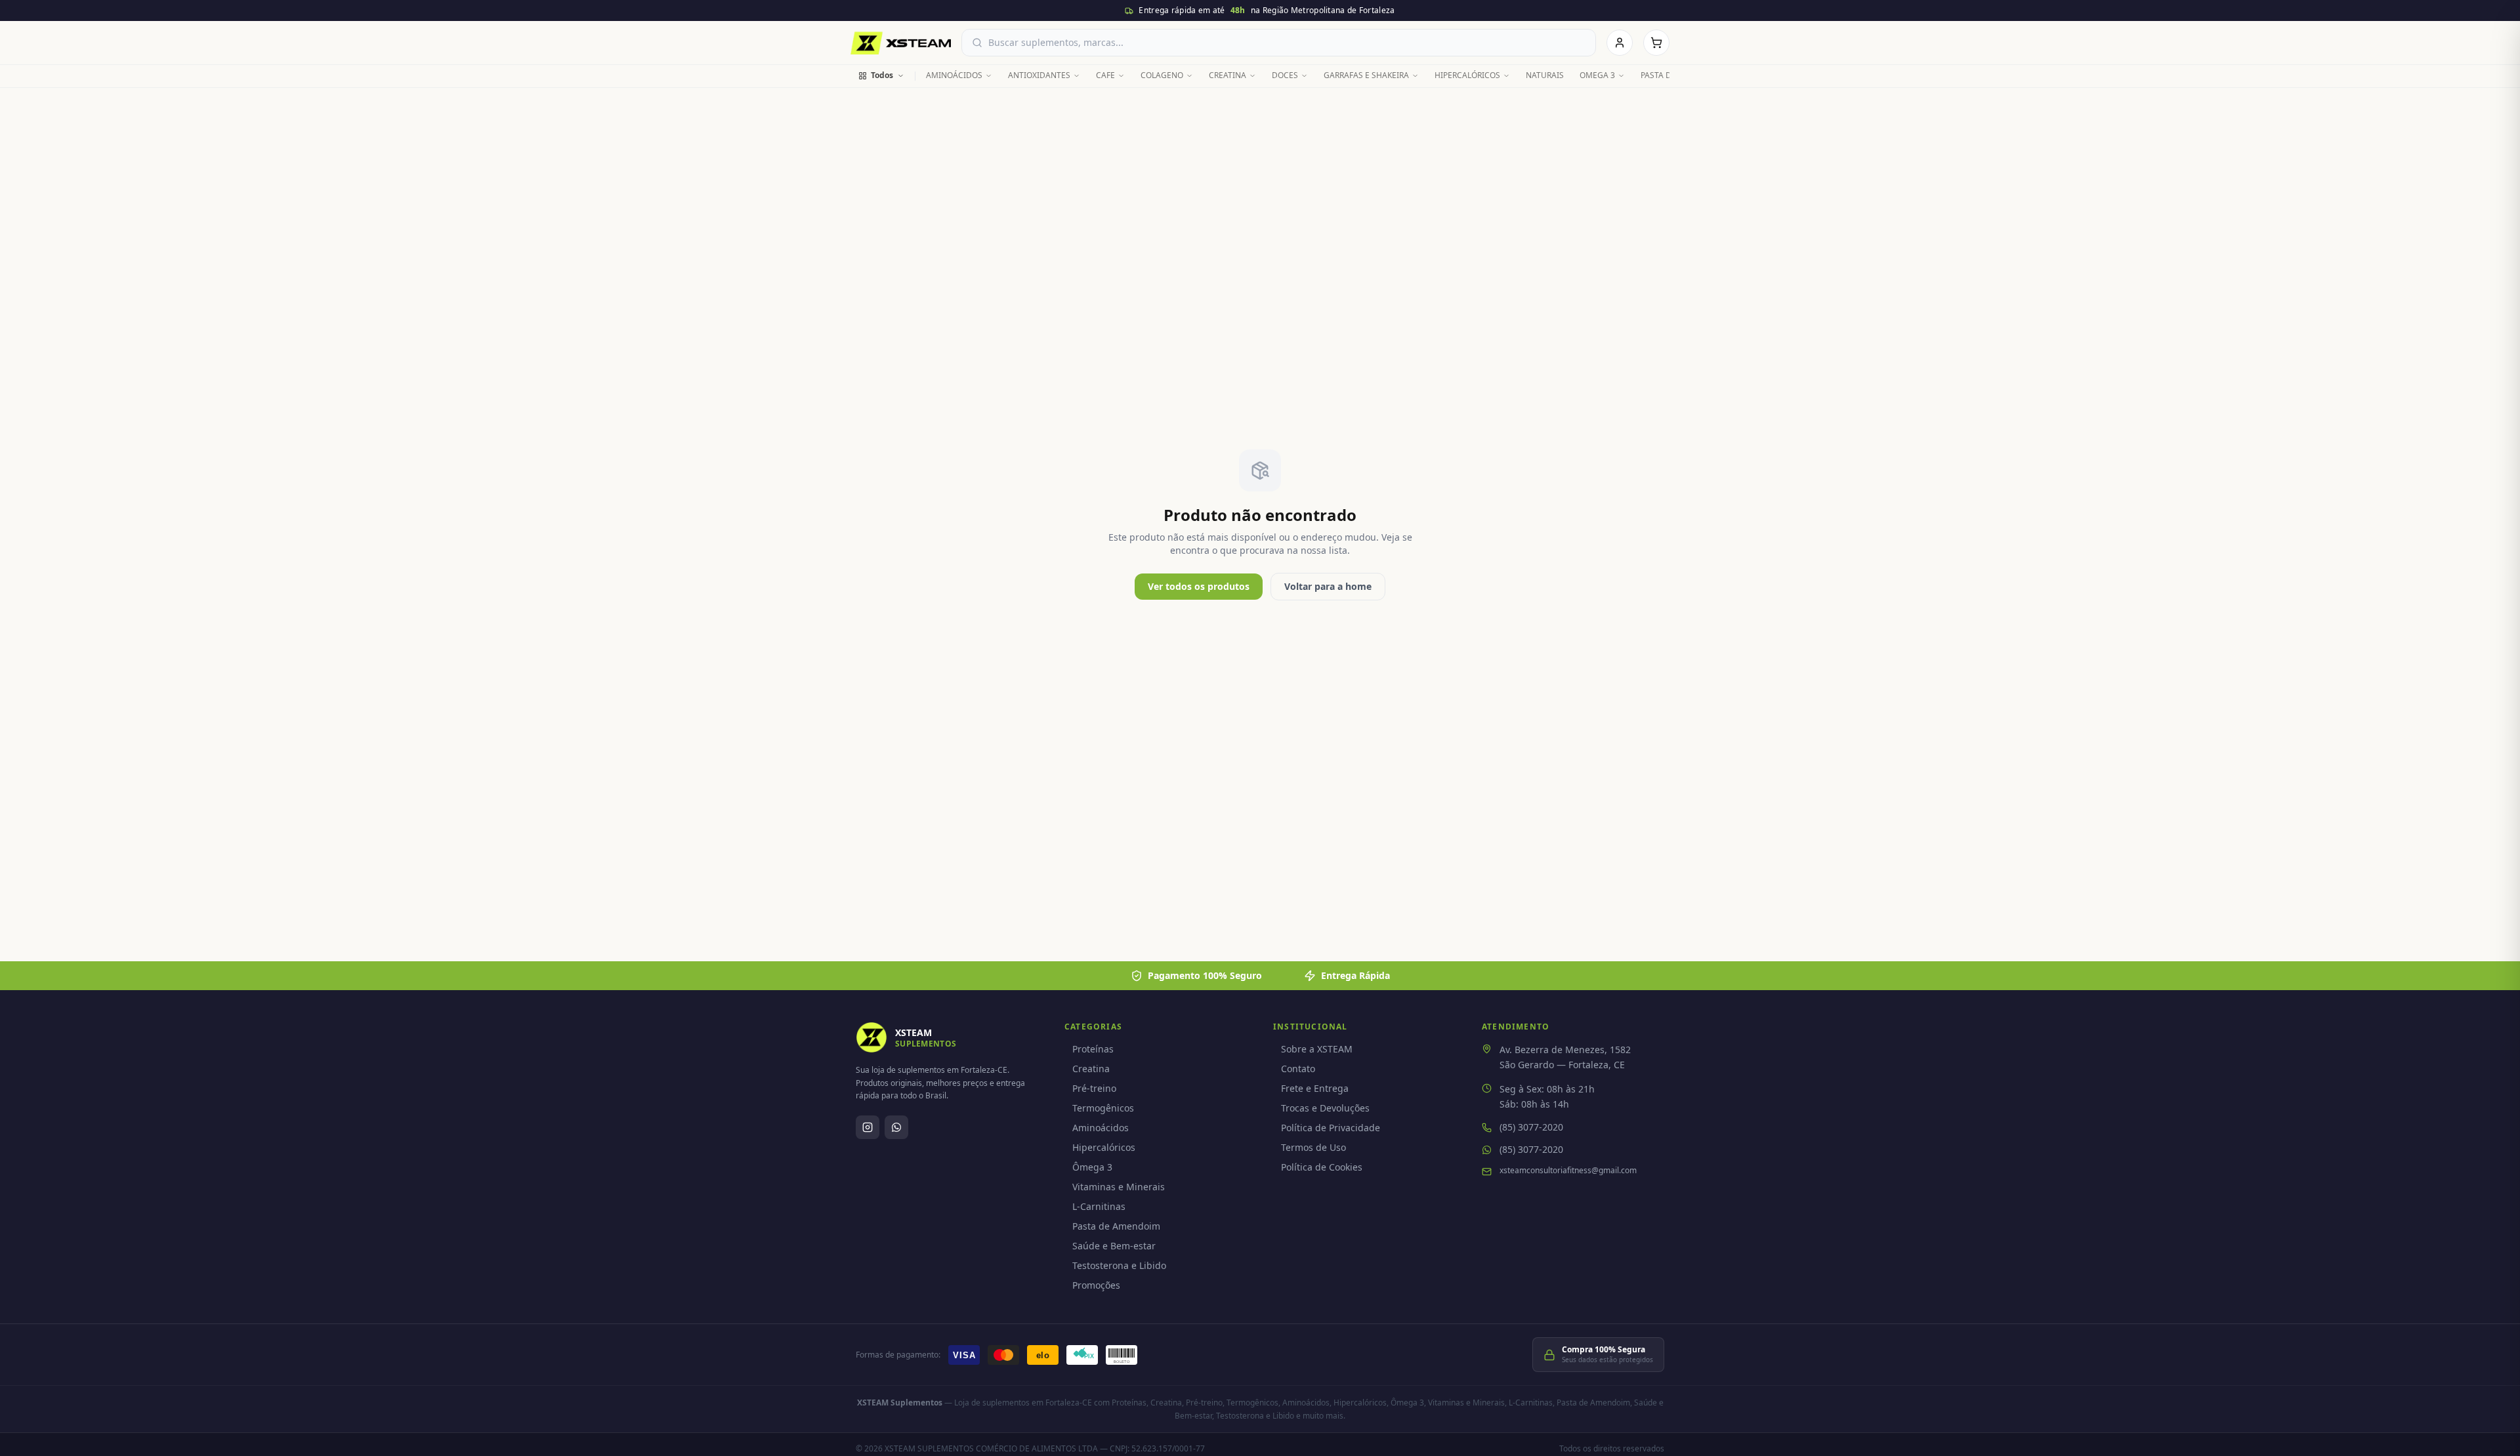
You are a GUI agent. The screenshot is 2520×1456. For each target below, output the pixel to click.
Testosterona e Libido (1119, 1265)
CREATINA (1228, 75)
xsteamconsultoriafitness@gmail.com (1568, 1171)
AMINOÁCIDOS (954, 75)
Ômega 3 (1092, 1167)
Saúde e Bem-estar (1114, 1246)
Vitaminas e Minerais (1119, 1187)
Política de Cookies (1322, 1167)
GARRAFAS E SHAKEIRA (1366, 75)
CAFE (1105, 75)
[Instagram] (868, 1127)
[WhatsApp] (896, 1127)
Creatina (1091, 1069)
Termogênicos (1103, 1108)
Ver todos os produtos (1199, 586)
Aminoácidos (1101, 1128)
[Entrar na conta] (1620, 43)
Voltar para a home (1328, 586)
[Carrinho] (1656, 43)
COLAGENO (1162, 75)
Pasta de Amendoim (1116, 1226)
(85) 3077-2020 (1531, 1127)
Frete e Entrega (1315, 1088)
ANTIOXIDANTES (1039, 75)
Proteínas (1093, 1049)
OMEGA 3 (1597, 75)
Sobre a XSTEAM (1317, 1049)
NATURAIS (1545, 75)
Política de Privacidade (1331, 1128)
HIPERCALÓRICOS (1467, 75)
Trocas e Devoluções (1325, 1108)
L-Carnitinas (1099, 1206)
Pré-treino (1094, 1088)
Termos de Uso (1313, 1147)
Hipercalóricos (1104, 1147)
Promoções (1096, 1285)
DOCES (1285, 75)
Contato (1298, 1069)
